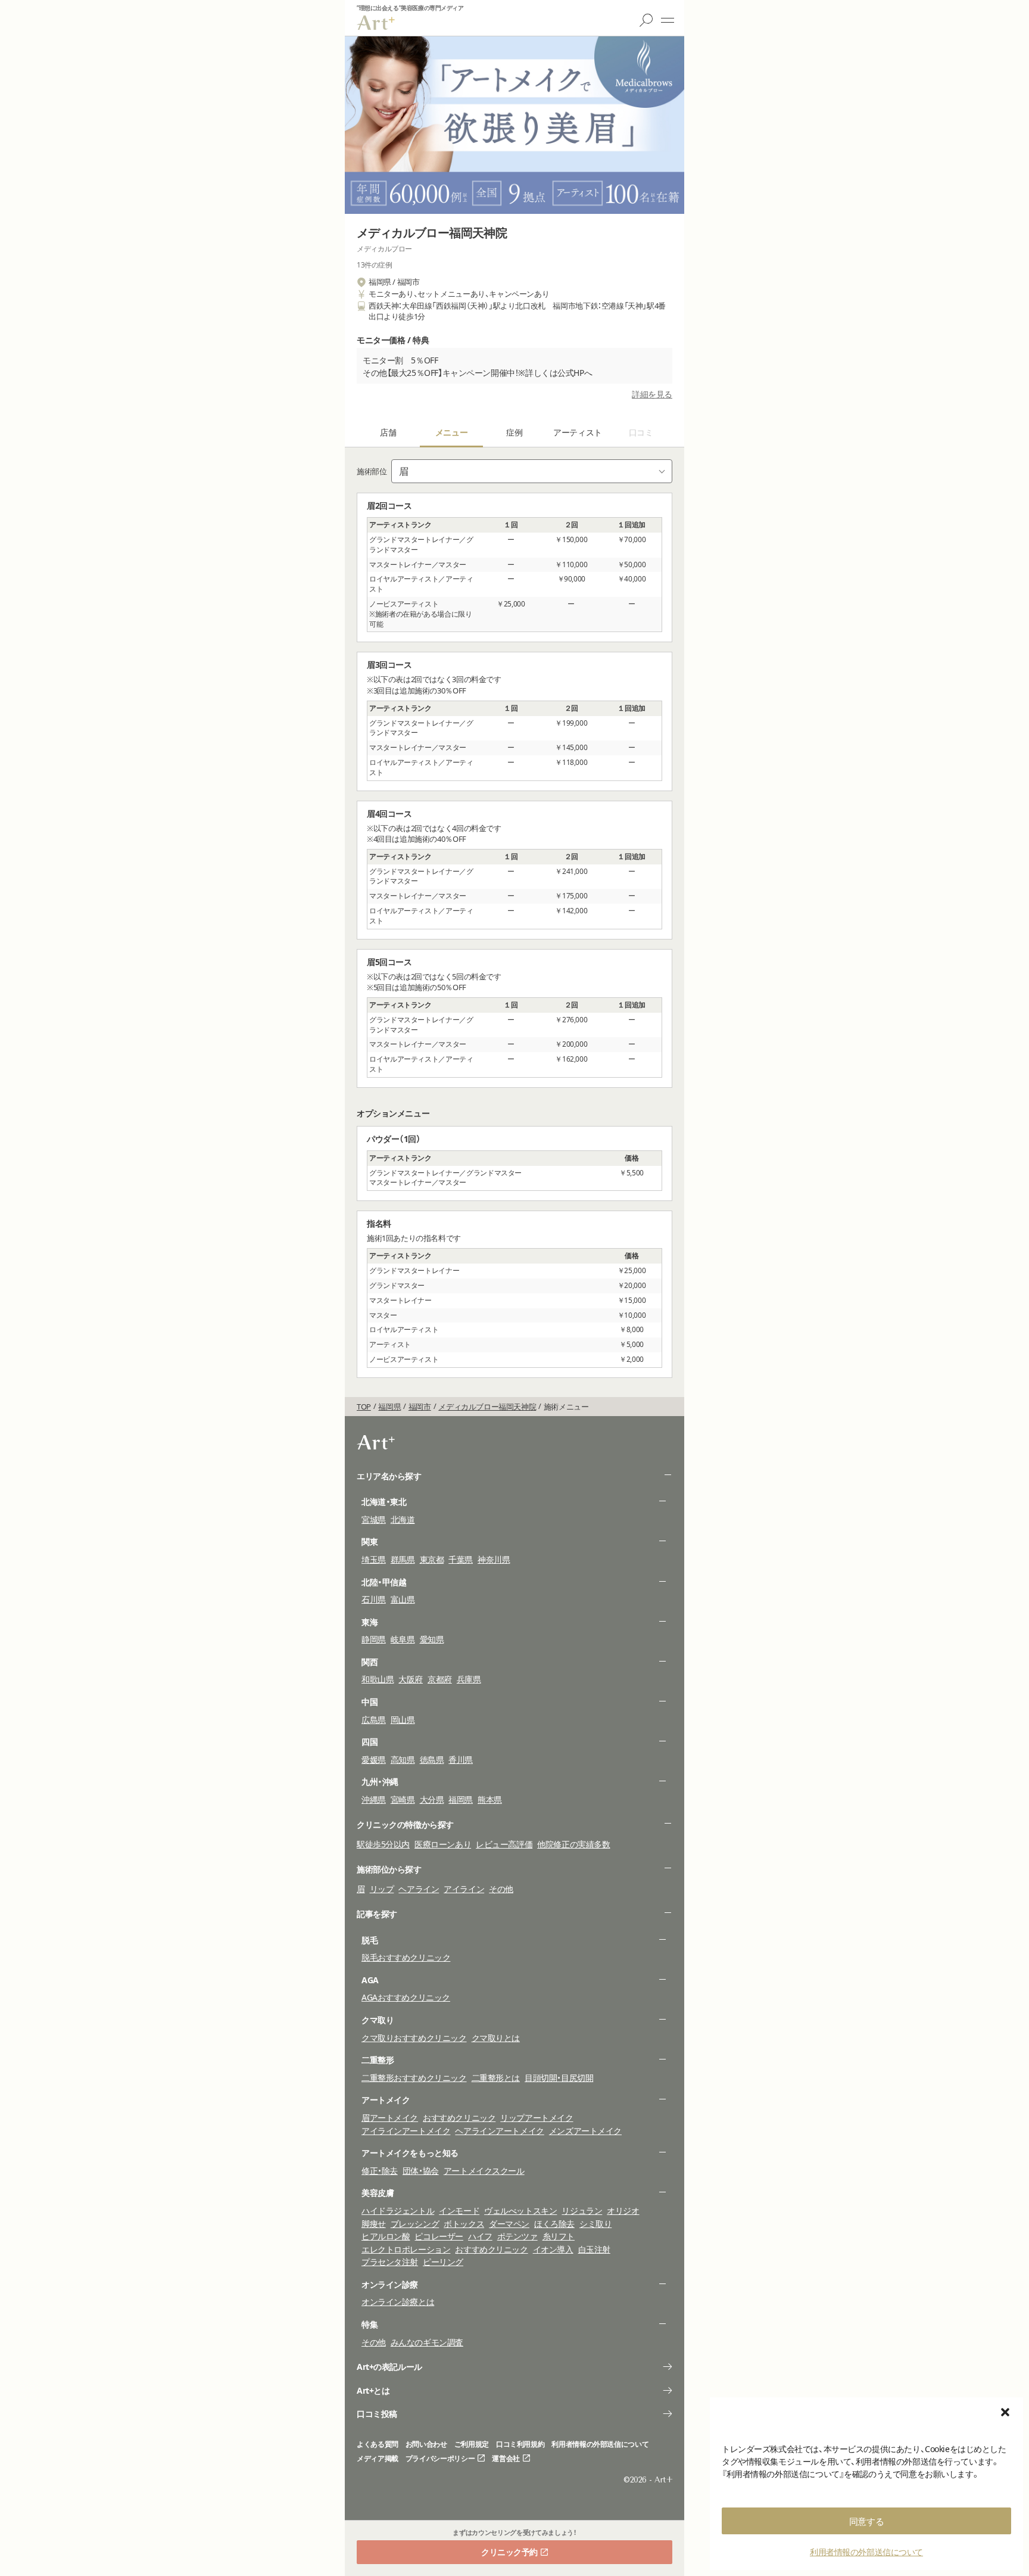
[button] (1005, 2412)
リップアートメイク (537, 2118)
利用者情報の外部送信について (866, 2552)
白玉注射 (594, 2249)
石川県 (374, 1599)
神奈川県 (494, 1559)
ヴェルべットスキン (520, 2211)
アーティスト (577, 432)
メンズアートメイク (585, 2131)
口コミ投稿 (377, 2414)
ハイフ (480, 2236)
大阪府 (411, 1679)
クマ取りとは (496, 2038)
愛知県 (432, 1639)
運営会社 (506, 2459)
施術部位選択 (532, 471)
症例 (514, 432)
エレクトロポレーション (406, 2249)
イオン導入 (553, 2249)
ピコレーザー (439, 2236)
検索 (646, 20)
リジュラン (582, 2211)
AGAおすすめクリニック (406, 1997)
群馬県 (403, 1559)
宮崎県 (403, 1799)
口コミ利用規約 (520, 2444)
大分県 (432, 1799)
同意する (866, 2521)
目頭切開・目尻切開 (559, 2078)
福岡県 (461, 1799)
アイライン (464, 1889)
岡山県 (403, 1720)
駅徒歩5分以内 (383, 1844)
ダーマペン (509, 2224)
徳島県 (432, 1760)
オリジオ (623, 2211)
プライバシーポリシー (440, 2459)
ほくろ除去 (554, 2224)
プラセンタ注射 (390, 2262)
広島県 (374, 1720)
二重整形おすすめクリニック (414, 2078)
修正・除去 (380, 2171)
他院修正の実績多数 (573, 1844)
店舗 (388, 432)
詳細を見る (652, 394)
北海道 (403, 1519)
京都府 (440, 1679)
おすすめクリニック (459, 2118)
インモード (459, 2211)
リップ (382, 1889)
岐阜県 (403, 1639)
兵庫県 (469, 1679)
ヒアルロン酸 (386, 2236)
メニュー (668, 20)
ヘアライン (419, 1889)
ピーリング (443, 2262)
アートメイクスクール (484, 2171)
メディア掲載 (378, 2459)
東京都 (432, 1559)
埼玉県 (374, 1559)
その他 (501, 1889)
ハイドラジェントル (398, 2211)
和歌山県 (378, 1679)
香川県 (461, 1760)
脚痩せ (374, 2224)
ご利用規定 (472, 2444)
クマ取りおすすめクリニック (414, 2038)
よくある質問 (378, 2444)
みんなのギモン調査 (427, 2342)
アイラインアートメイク (406, 2131)
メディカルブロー (384, 249)
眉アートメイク (390, 2118)
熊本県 (490, 1799)
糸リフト (559, 2236)
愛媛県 (374, 1760)
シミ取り (595, 2224)
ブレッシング (415, 2224)
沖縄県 (374, 1799)
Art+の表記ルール (389, 2367)
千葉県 (461, 1559)
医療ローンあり (443, 1844)
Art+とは (373, 2390)
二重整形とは (496, 2078)
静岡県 (374, 1639)
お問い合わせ (426, 2444)
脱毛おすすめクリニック (406, 1957)
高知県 (403, 1760)
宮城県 (374, 1519)
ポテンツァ (517, 2236)
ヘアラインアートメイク (499, 2131)
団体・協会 (421, 2171)
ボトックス (464, 2224)
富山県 (403, 1599)
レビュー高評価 (504, 1844)
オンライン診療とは (398, 2302)
